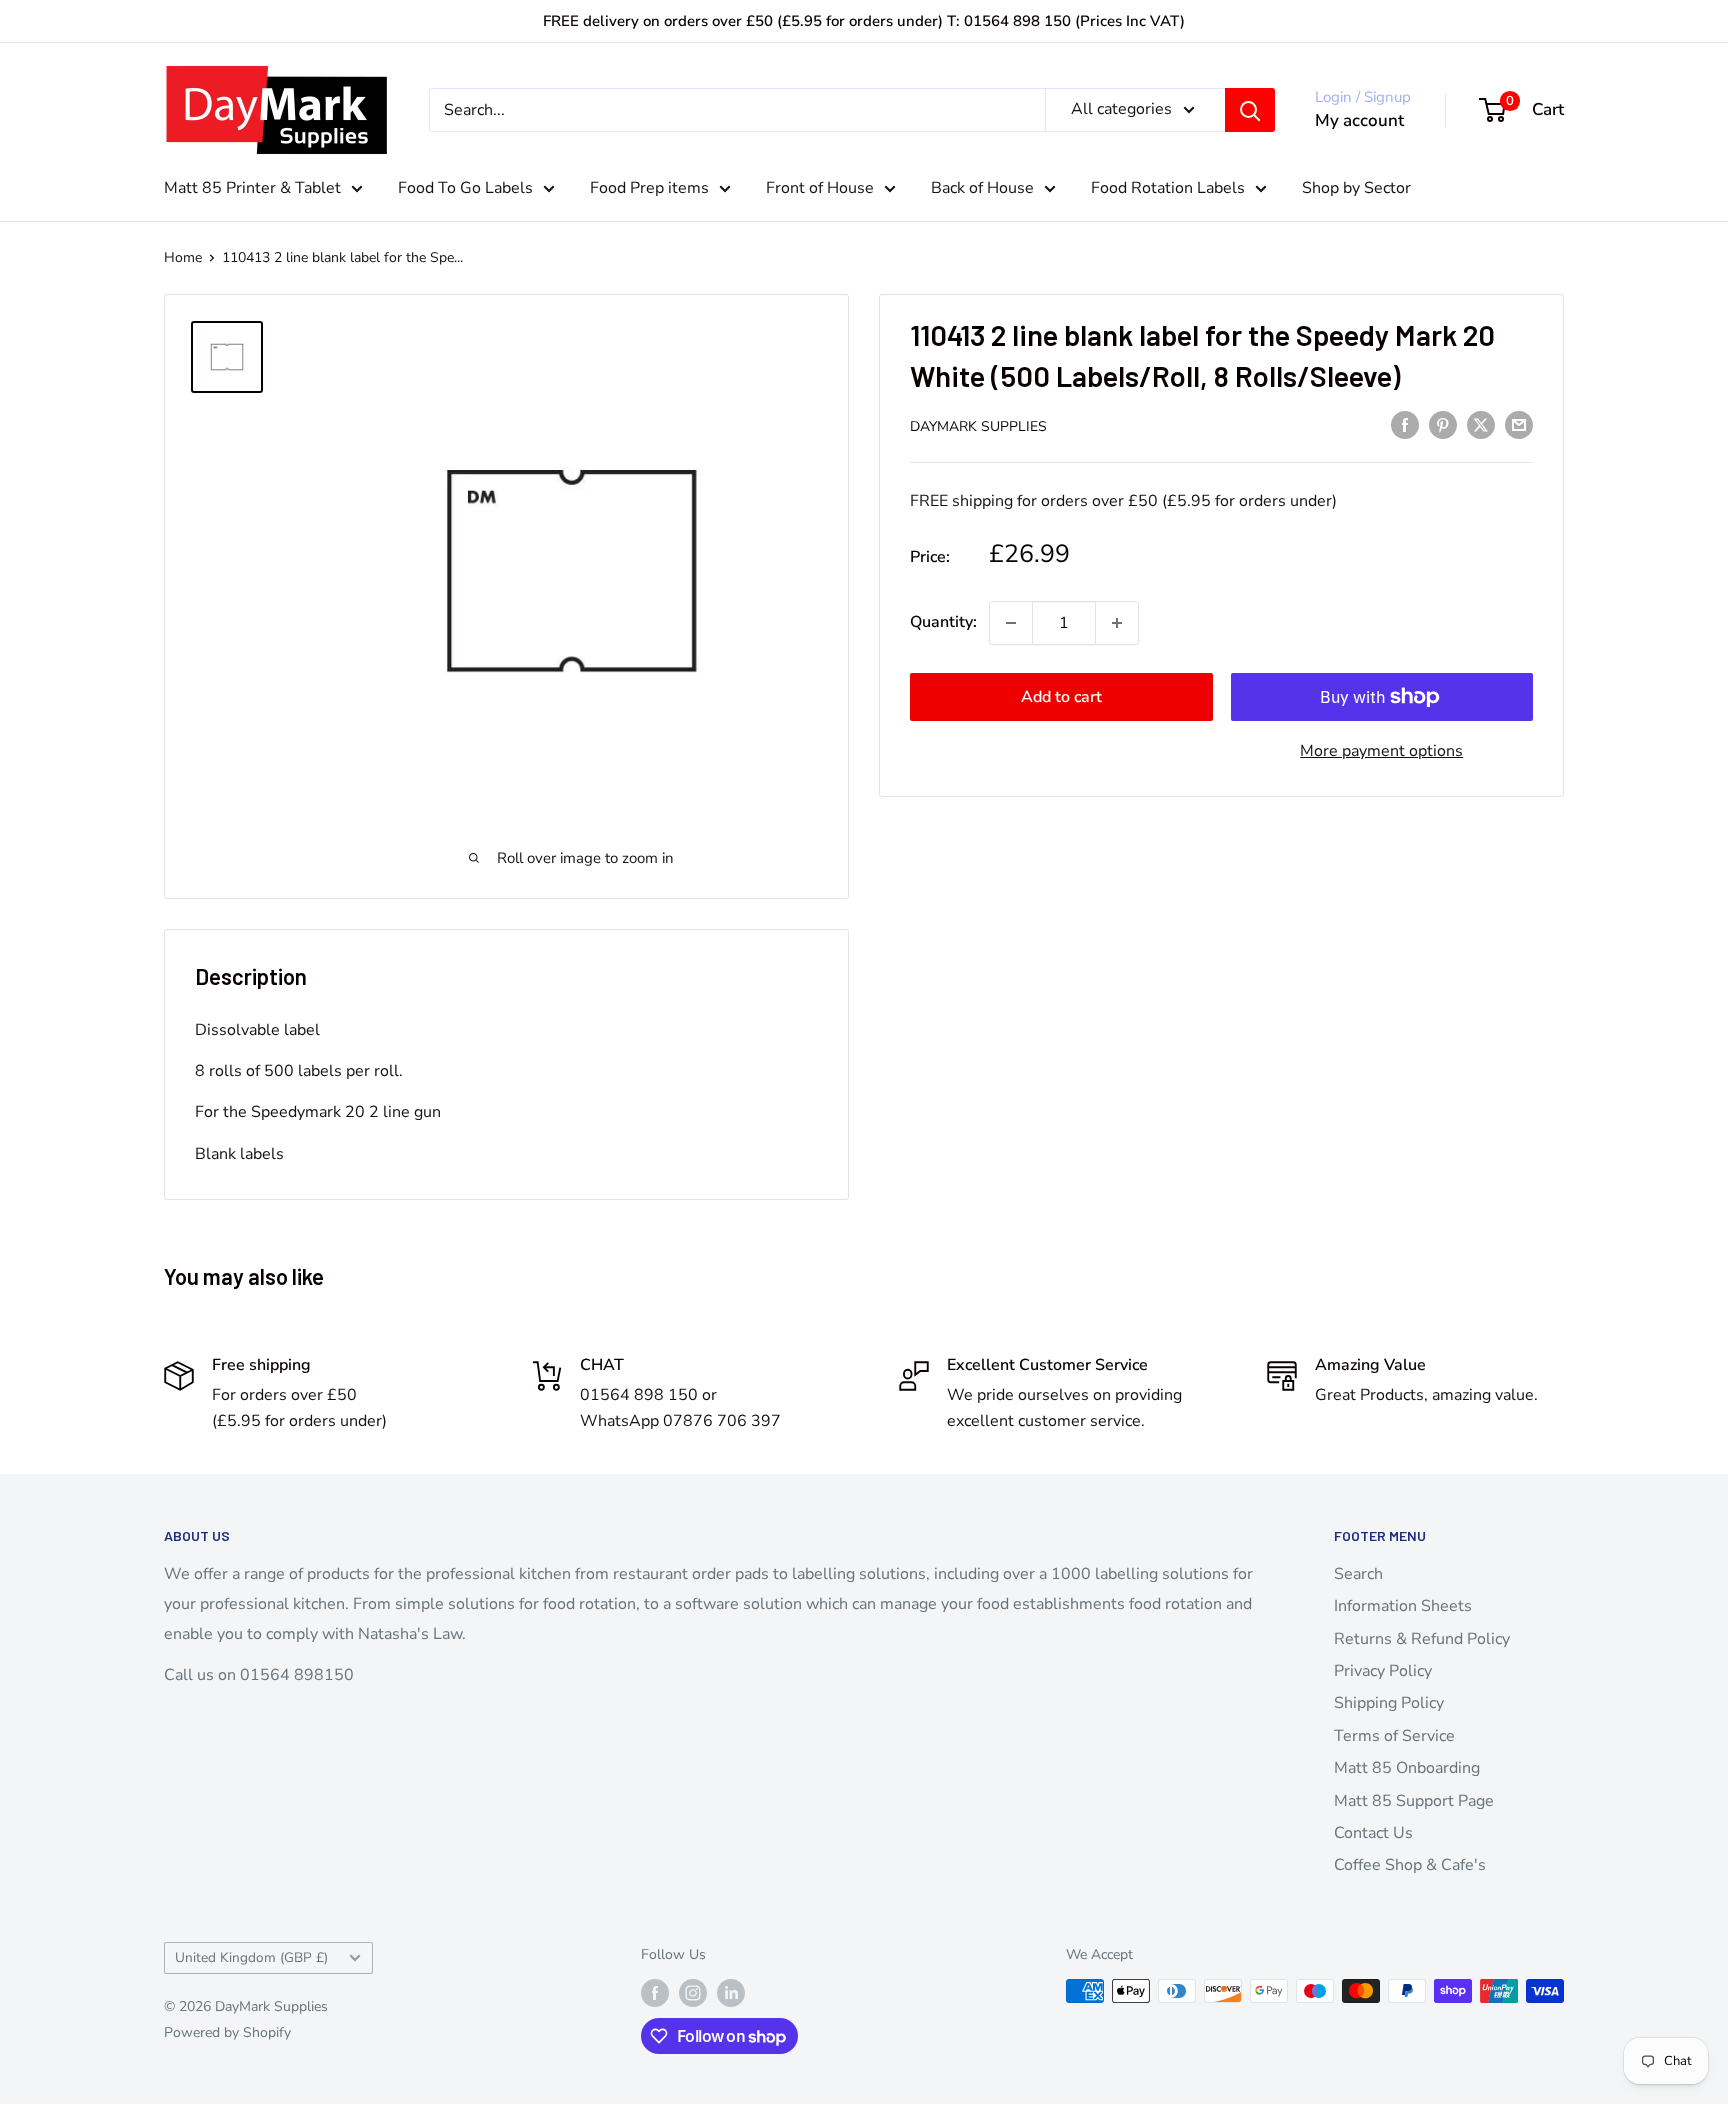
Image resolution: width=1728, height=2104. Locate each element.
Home (183, 257)
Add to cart (1061, 697)
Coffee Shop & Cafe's (1410, 1865)
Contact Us (1373, 1833)
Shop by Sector (1356, 188)
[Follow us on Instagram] (693, 1993)
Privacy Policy (1383, 1671)
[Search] (1250, 110)
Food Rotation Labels (1168, 188)
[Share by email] (1519, 425)
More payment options (1381, 751)
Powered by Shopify (227, 2032)
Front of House (820, 188)
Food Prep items (649, 188)
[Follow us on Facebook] (655, 1993)
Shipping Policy (1389, 1703)
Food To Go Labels (465, 188)
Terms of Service (1394, 1736)
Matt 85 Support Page (1414, 1801)
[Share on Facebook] (1405, 425)
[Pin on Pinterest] (1443, 425)
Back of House (982, 188)
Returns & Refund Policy (1422, 1639)
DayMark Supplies (978, 426)
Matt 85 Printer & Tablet (252, 188)
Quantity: (943, 622)
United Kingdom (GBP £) (251, 1957)
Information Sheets (1403, 1606)
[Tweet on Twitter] (1481, 425)
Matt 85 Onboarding (1407, 1768)
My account (1359, 120)
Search (1358, 1574)
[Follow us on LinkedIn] (731, 1993)
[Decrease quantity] (1011, 623)
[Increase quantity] (1117, 623)
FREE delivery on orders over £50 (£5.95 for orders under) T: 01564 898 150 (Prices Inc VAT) (864, 21)
